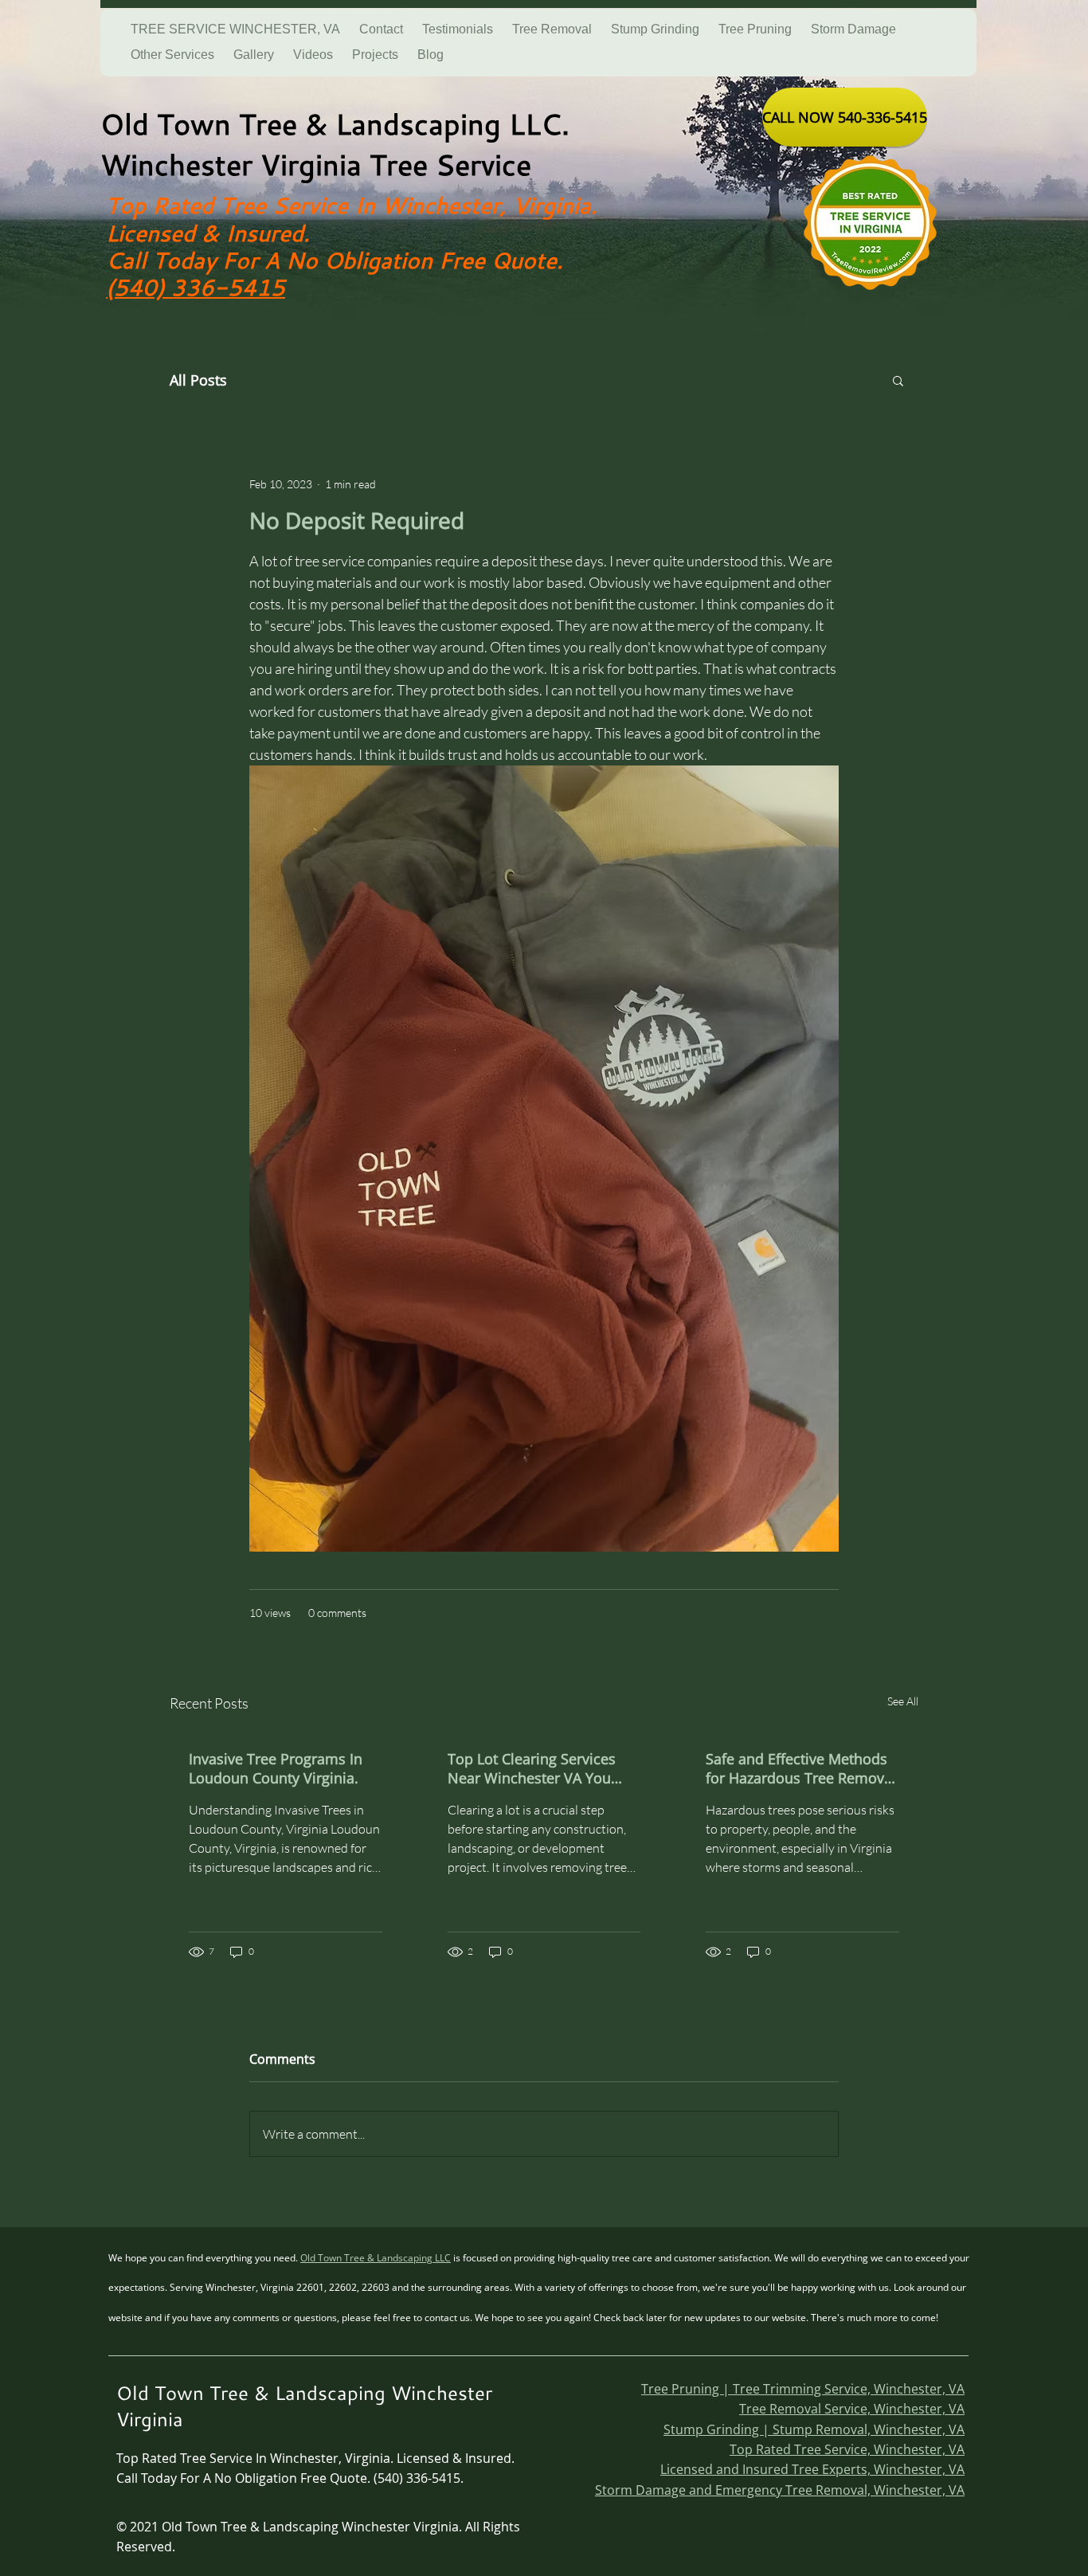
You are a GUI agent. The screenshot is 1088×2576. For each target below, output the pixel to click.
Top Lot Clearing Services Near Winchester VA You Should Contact (532, 1768)
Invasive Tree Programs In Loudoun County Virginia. (276, 1768)
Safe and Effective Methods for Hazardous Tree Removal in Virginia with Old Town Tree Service (801, 1768)
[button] (898, 380)
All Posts (198, 380)
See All (903, 1701)
